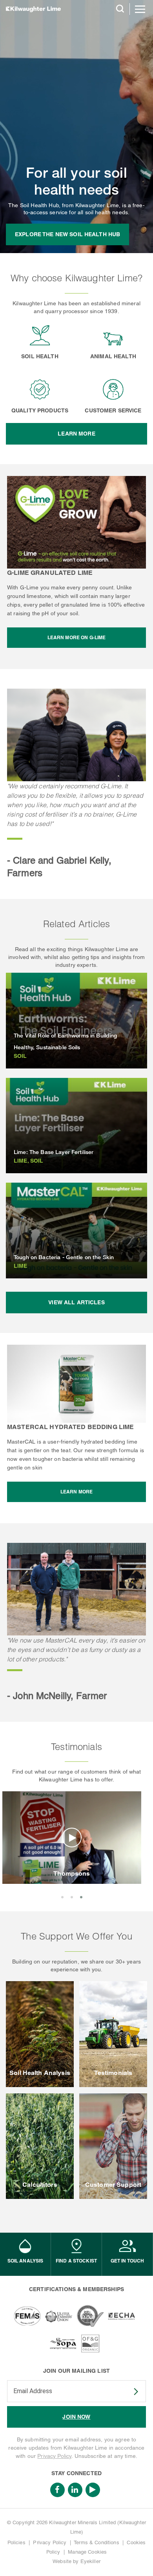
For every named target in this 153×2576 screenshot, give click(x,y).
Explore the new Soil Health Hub (67, 234)
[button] (62, 1897)
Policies (16, 2542)
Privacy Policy (54, 2456)
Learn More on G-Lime (77, 637)
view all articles (76, 1302)
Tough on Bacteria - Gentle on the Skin (64, 1257)
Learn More (76, 434)
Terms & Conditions (97, 2542)
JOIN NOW (76, 2417)
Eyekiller (90, 2561)
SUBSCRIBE (131, 2392)
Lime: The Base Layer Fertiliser (54, 1152)
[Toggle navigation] (140, 9)
